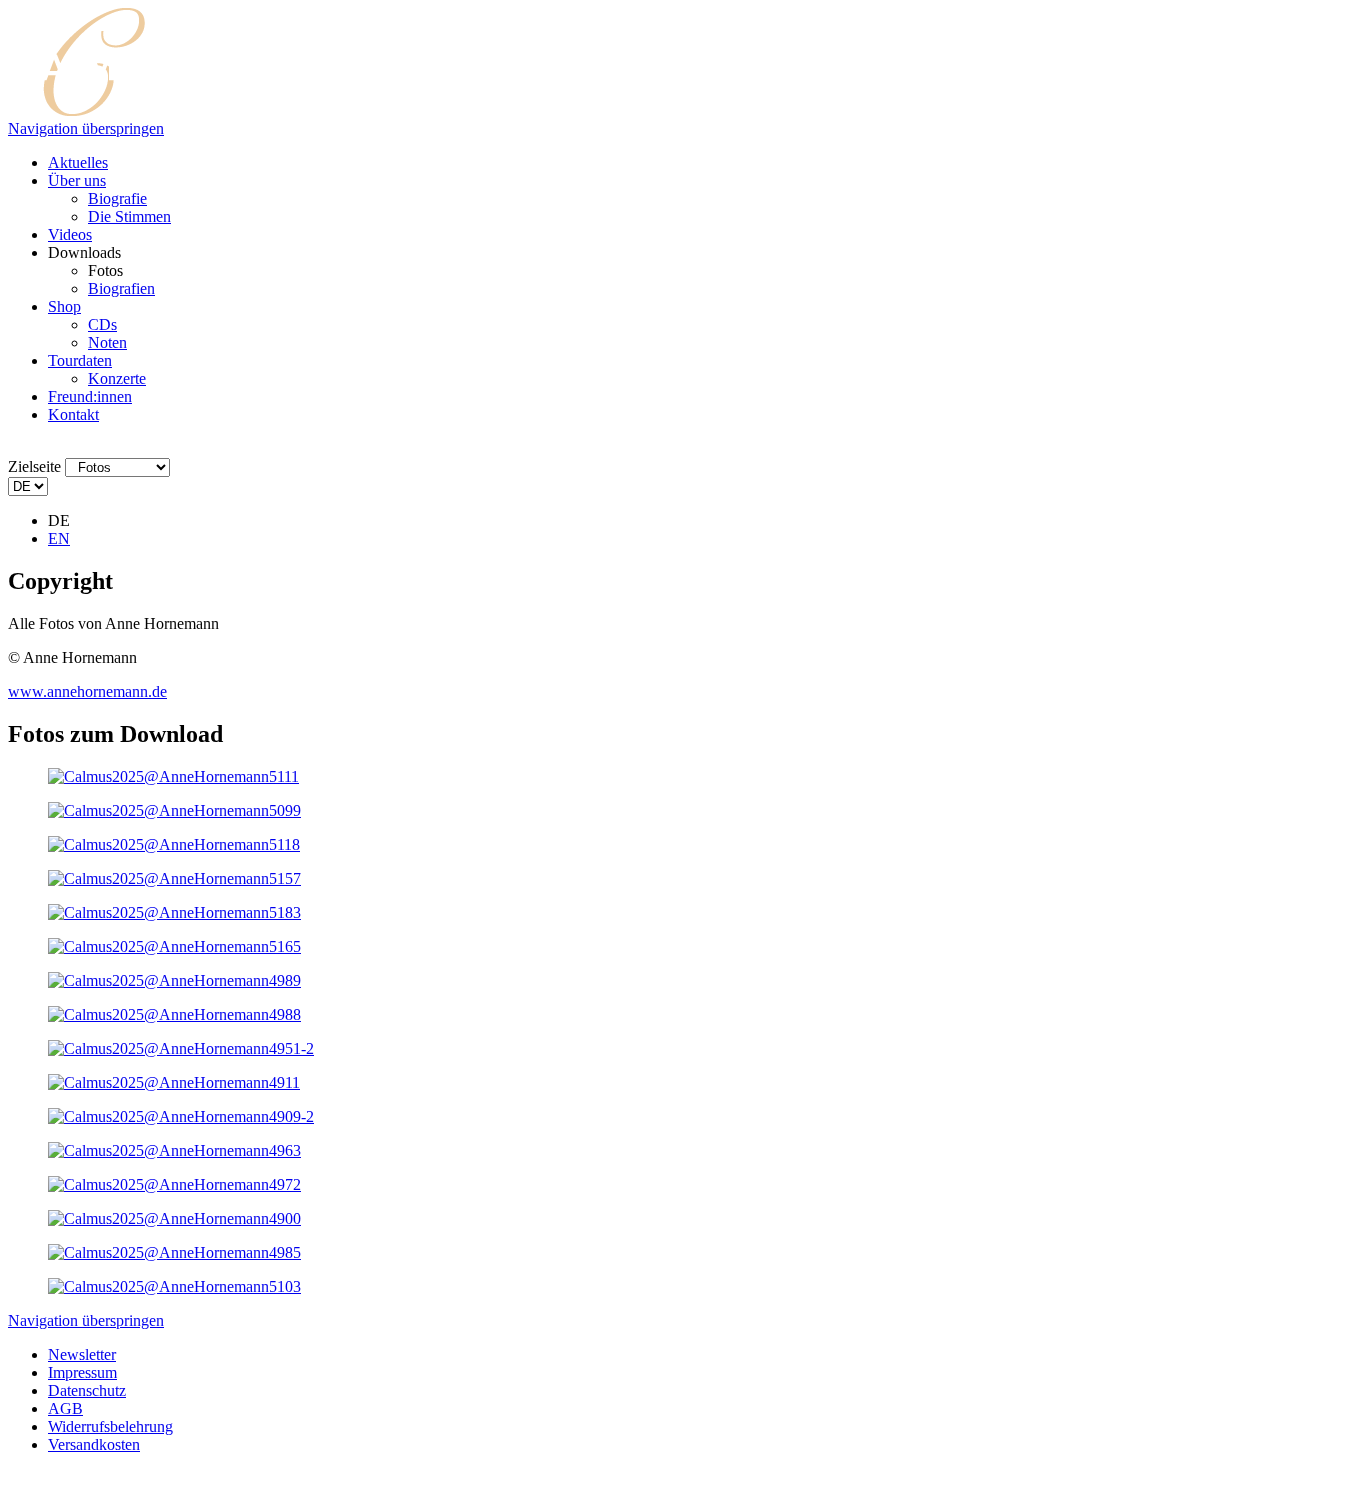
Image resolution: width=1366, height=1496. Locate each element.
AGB (65, 1408)
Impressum (82, 1372)
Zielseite (34, 466)
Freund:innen (90, 396)
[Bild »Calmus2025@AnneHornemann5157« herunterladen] (174, 878)
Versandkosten (94, 1444)
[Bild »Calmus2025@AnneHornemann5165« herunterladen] (174, 946)
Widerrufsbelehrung (110, 1426)
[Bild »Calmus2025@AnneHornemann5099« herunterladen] (174, 810)
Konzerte (117, 378)
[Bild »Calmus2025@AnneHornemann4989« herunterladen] (174, 980)
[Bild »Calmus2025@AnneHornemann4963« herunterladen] (174, 1150)
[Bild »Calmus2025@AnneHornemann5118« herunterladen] (174, 844)
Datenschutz (87, 1390)
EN (59, 538)
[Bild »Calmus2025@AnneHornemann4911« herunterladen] (174, 1082)
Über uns (77, 180)
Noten (107, 342)
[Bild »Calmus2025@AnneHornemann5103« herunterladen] (174, 1286)
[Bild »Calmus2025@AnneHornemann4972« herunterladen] (174, 1184)
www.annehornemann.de (87, 691)
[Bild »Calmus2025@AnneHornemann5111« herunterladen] (173, 776)
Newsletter (82, 1354)
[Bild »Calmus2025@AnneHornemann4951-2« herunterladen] (181, 1048)
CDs (102, 324)
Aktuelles (78, 162)
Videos (70, 234)
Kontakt (73, 414)
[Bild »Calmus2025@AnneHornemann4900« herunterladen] (174, 1218)
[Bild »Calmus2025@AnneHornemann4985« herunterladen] (174, 1252)
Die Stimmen (129, 216)
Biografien (121, 288)
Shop (64, 306)
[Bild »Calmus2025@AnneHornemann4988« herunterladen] (174, 1014)
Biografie (117, 198)
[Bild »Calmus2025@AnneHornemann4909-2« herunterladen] (181, 1116)
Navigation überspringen (86, 128)
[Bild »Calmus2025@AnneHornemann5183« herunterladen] (174, 912)
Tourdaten (80, 360)
